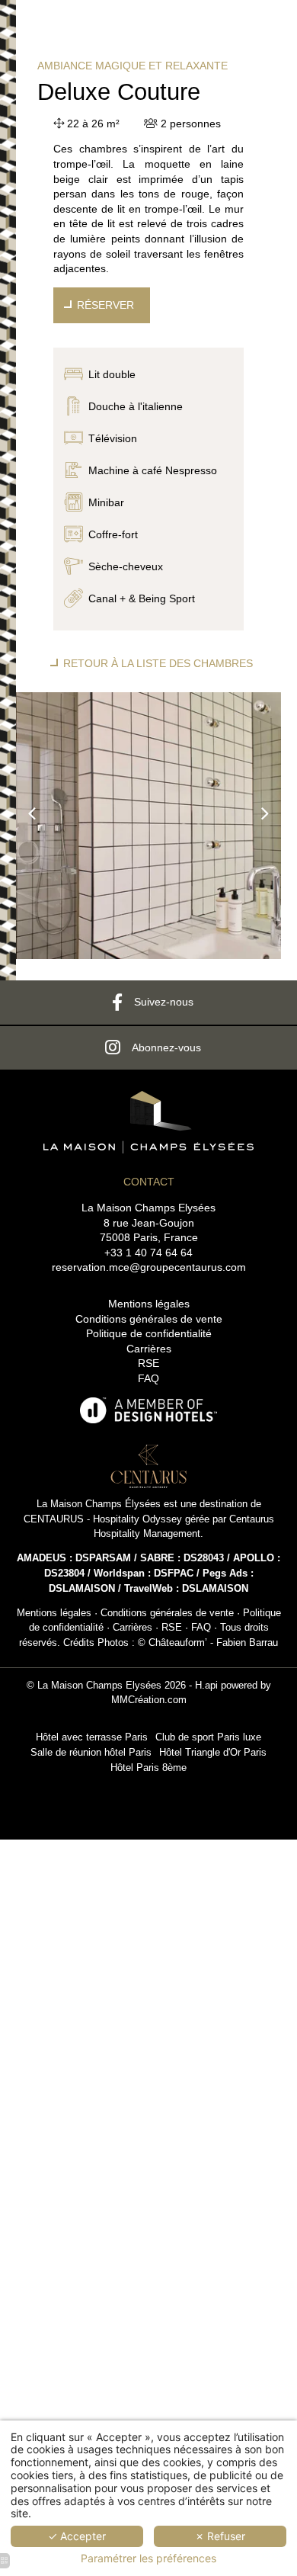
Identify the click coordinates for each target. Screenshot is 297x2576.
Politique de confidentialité (149, 1333)
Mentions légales (149, 1304)
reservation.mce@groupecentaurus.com (149, 1267)
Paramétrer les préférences (148, 2558)
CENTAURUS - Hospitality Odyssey (103, 1519)
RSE (148, 1363)
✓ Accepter (77, 2536)
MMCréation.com (149, 1700)
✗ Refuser (220, 2536)
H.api (206, 1686)
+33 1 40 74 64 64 (148, 1253)
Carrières (149, 1349)
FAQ (148, 1378)
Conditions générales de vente (149, 1319)
